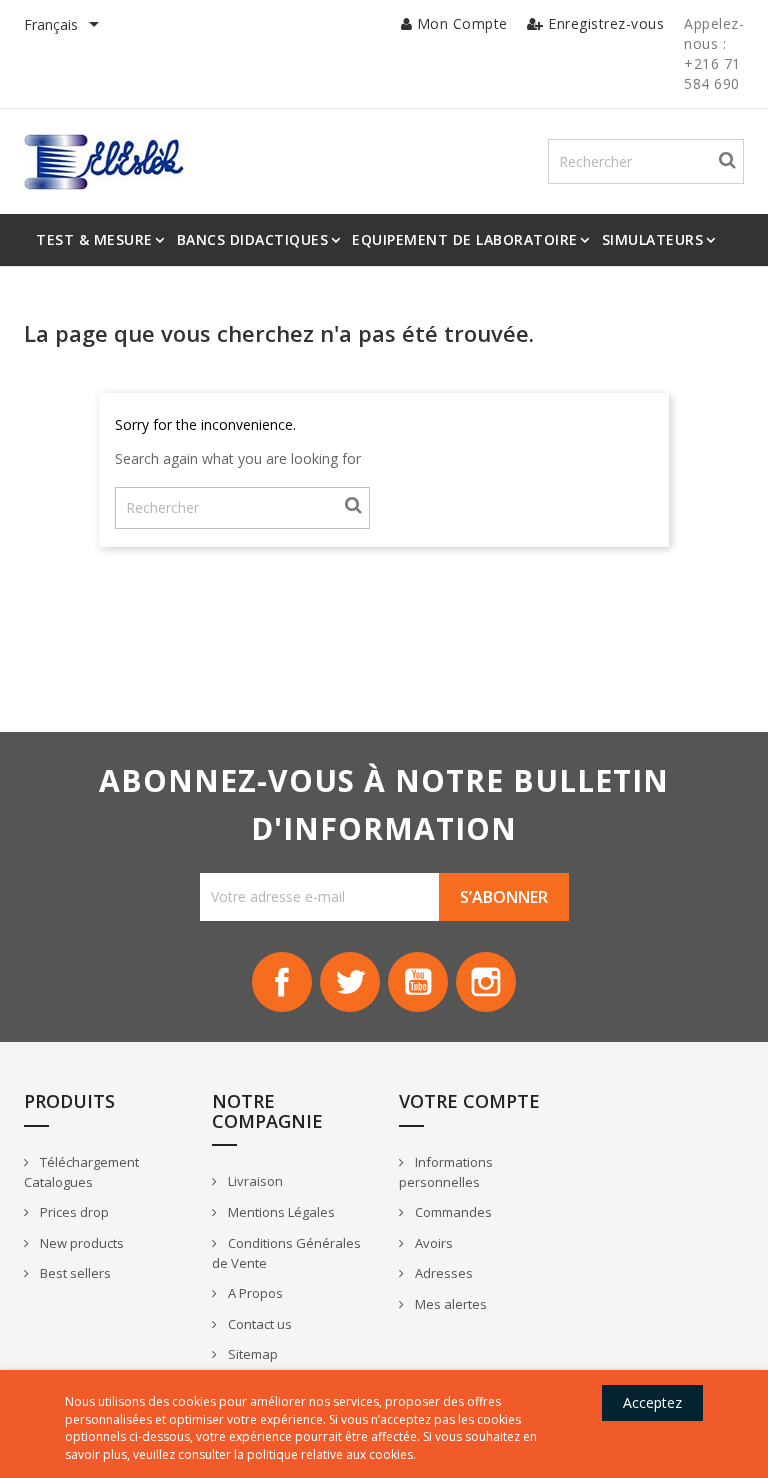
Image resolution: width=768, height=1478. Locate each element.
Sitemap (251, 1354)
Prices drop (73, 1212)
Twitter (350, 982)
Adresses (442, 1273)
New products (80, 1243)
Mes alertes (449, 1304)
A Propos (254, 1293)
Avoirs (432, 1243)
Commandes (452, 1212)
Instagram (486, 982)
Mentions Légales (280, 1212)
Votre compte (469, 1101)
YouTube (418, 982)
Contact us (258, 1324)
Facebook (282, 982)
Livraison (254, 1181)
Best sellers (74, 1273)
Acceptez (652, 1402)
